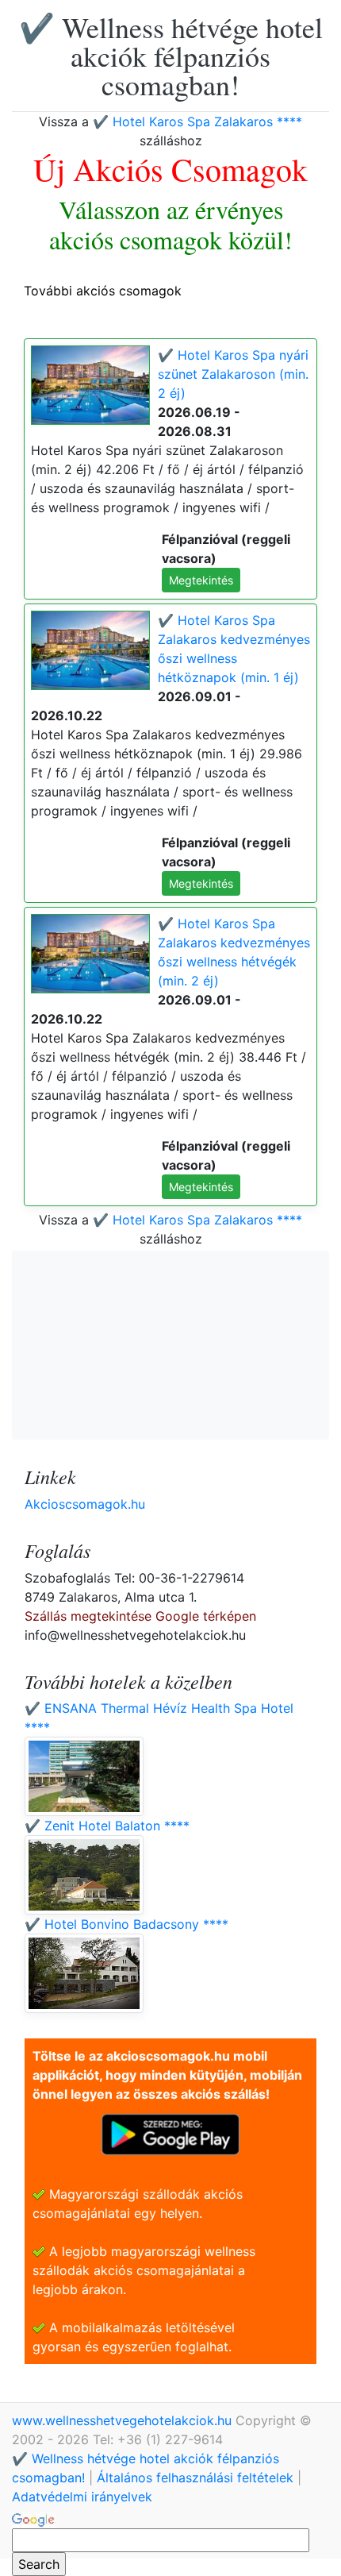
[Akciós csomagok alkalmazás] (170, 2133)
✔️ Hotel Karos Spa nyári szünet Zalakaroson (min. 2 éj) (233, 374)
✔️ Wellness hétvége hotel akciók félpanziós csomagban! (171, 56)
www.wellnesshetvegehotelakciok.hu (124, 2420)
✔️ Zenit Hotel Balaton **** (107, 1826)
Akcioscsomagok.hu (85, 1504)
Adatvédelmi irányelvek (82, 2497)
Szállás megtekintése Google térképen (140, 1616)
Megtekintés (201, 580)
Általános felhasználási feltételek (195, 2478)
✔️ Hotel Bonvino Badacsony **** (126, 1924)
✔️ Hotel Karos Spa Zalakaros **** (197, 121)
